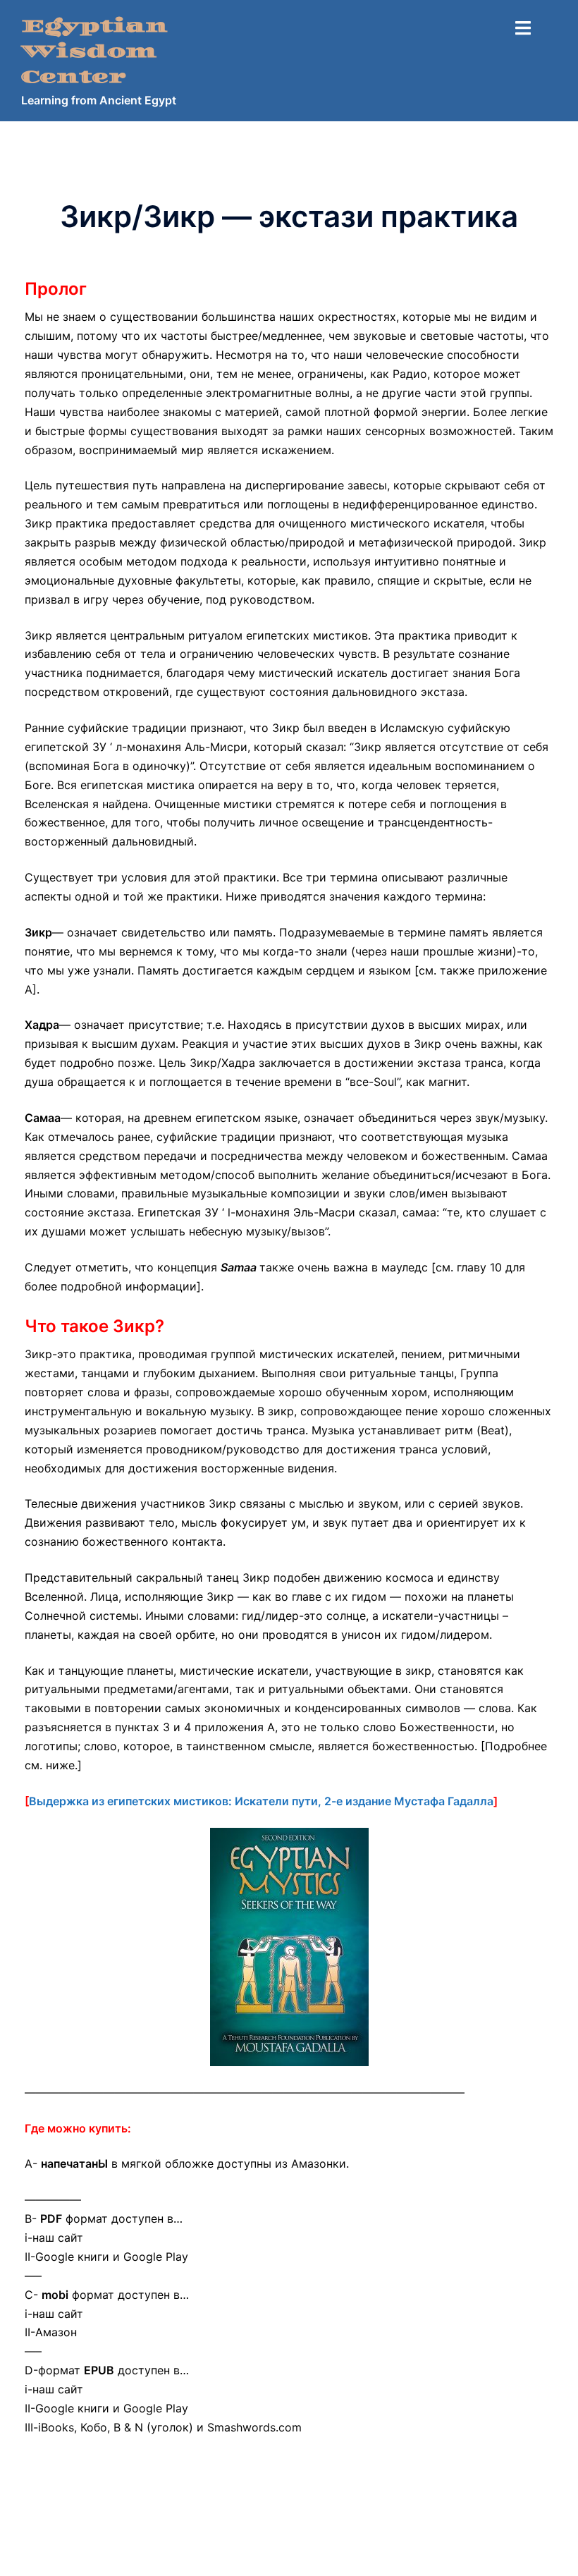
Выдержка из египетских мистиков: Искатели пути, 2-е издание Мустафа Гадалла (261, 1801)
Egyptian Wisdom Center (94, 52)
